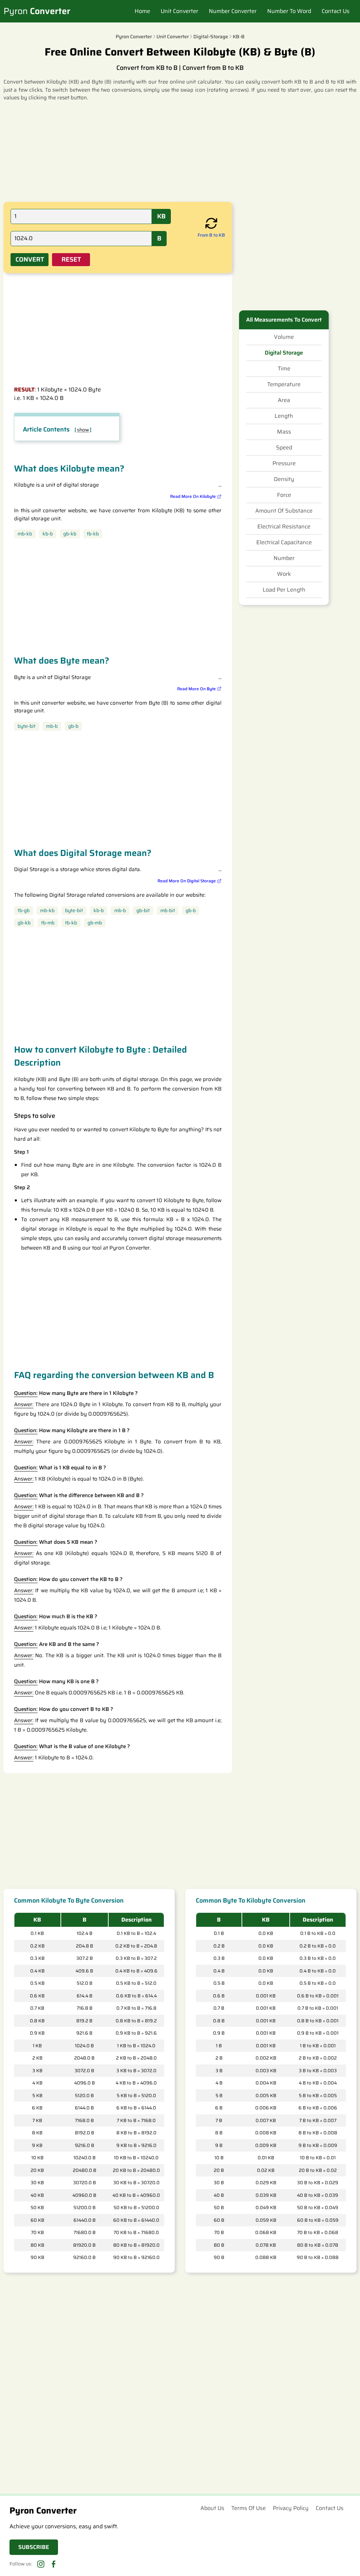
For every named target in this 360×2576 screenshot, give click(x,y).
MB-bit (168, 911)
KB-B (239, 37)
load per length (284, 590)
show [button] (83, 430)
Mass (284, 432)
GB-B (73, 726)
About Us (212, 2508)
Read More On (193, 496)
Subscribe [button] (34, 2547)
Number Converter (233, 11)
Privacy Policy (291, 2508)
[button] (211, 224)
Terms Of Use (249, 2508)
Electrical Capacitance (284, 542)
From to (211, 235)
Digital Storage (284, 353)
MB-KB (25, 534)
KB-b (48, 534)
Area (284, 400)
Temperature (284, 384)
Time (284, 369)
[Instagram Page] (41, 2564)
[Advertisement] (180, 151)
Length (284, 416)
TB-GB (24, 911)
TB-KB (93, 534)
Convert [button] (30, 259)
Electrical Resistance (284, 527)
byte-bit (27, 726)
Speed (284, 448)
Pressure (284, 463)
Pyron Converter (134, 37)
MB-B (52, 726)
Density (284, 479)
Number (284, 558)
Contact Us (336, 11)
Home (142, 11)
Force (284, 495)
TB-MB (48, 923)
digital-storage (211, 37)
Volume (284, 337)
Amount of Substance (284, 511)
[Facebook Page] (53, 2564)
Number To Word (289, 11)
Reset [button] (71, 259)
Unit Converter (179, 11)
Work (284, 574)
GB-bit (143, 911)
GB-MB (95, 923)
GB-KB (70, 534)
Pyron (37, 11)
